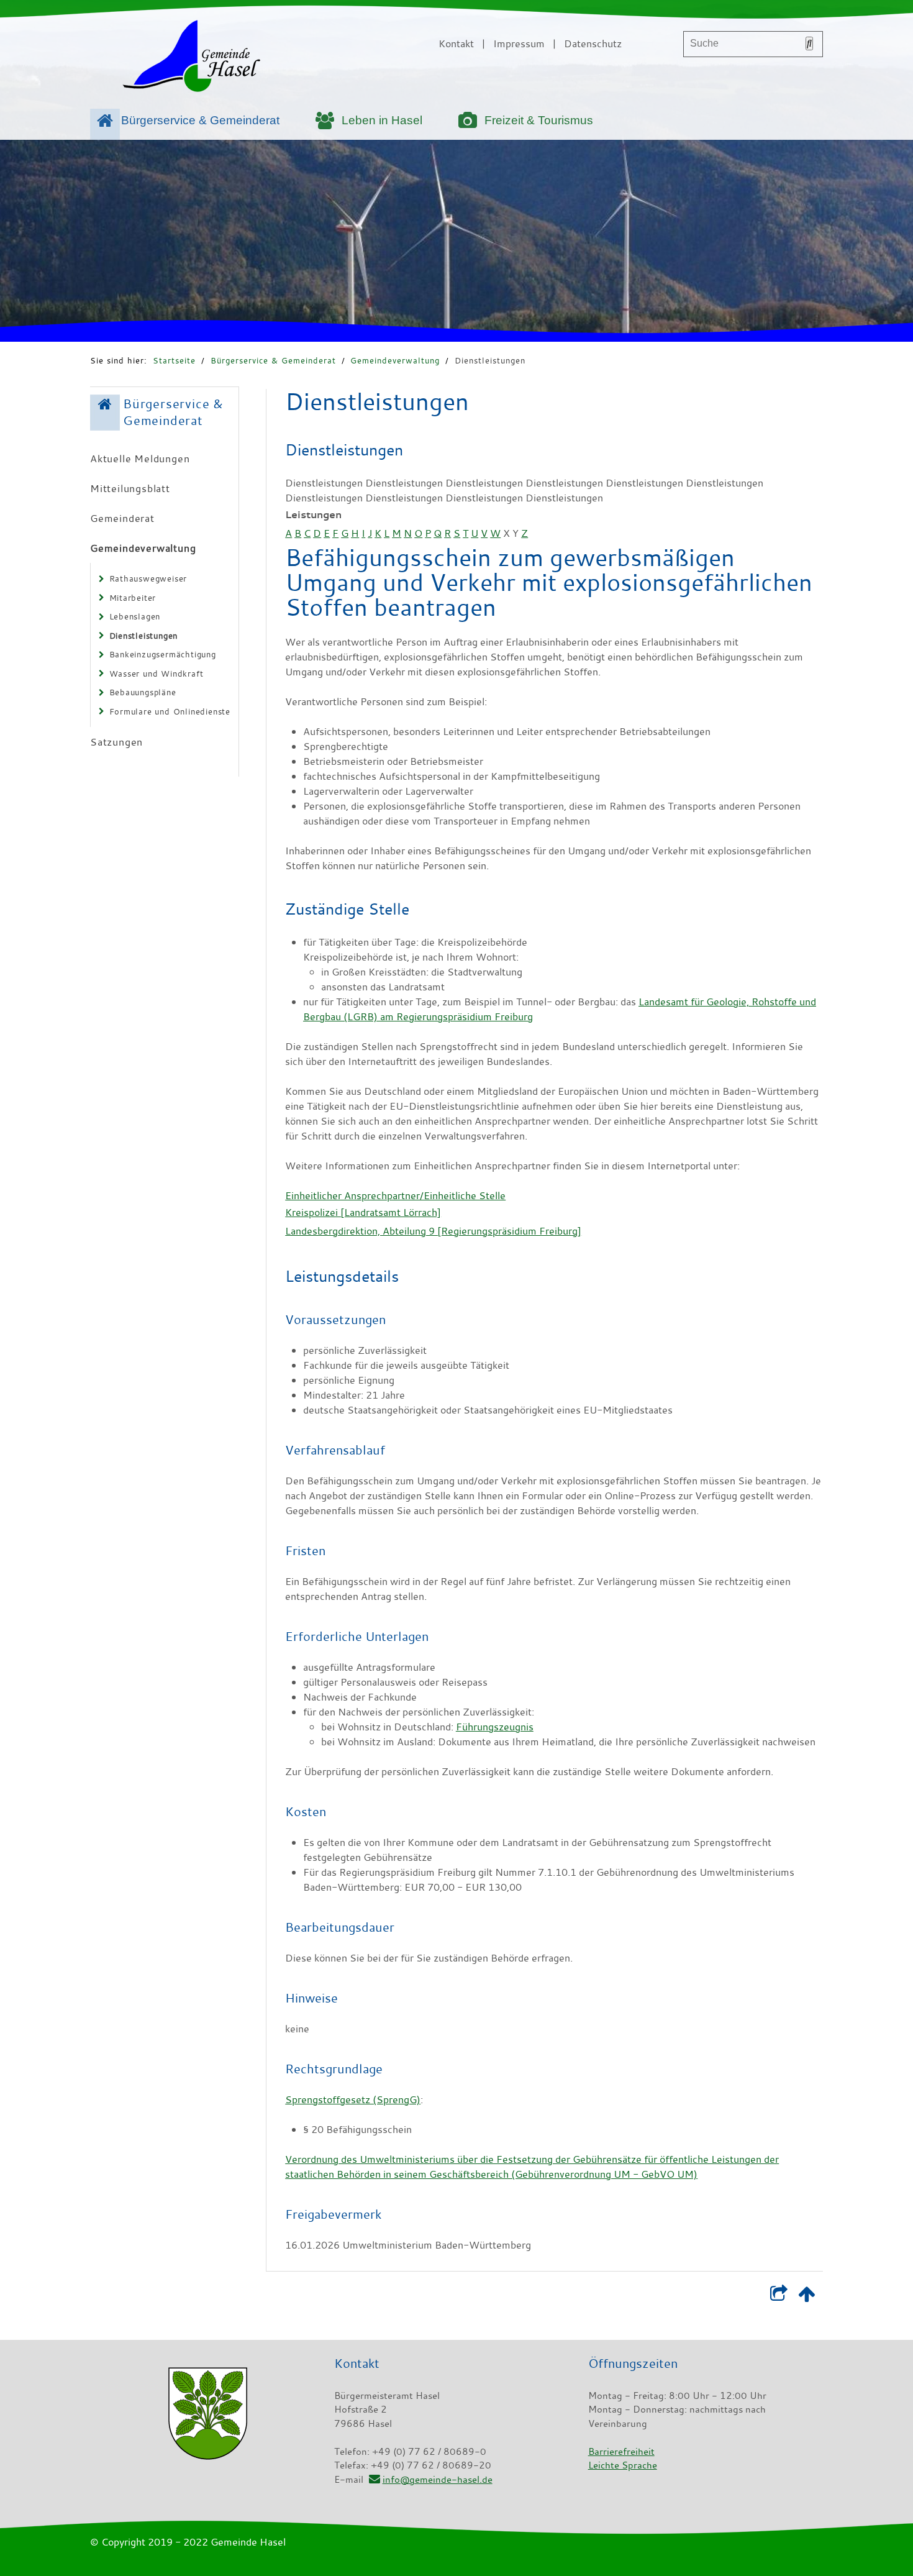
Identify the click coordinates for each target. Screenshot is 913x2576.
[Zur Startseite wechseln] (191, 58)
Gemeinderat (122, 518)
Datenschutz (593, 43)
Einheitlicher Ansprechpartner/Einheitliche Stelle (395, 1195)
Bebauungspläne (143, 692)
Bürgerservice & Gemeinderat (200, 120)
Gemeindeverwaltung (395, 360)
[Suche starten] (809, 43)
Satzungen (116, 742)
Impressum (519, 43)
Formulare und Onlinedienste (170, 711)
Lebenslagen (135, 616)
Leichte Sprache (623, 2465)
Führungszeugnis (495, 1727)
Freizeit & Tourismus (539, 120)
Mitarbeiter (133, 598)
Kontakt (456, 43)
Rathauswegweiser (148, 578)
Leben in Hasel (382, 120)
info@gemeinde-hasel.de (437, 2479)
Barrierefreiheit (621, 2451)
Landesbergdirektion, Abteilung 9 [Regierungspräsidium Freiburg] (433, 1231)
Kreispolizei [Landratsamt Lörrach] (363, 1212)
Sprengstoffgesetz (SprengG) (353, 2099)
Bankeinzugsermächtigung (163, 654)
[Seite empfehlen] (779, 2296)
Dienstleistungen (490, 360)
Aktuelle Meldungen (140, 459)
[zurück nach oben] (806, 2296)
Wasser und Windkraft (157, 674)
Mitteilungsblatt (130, 488)
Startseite (174, 360)
